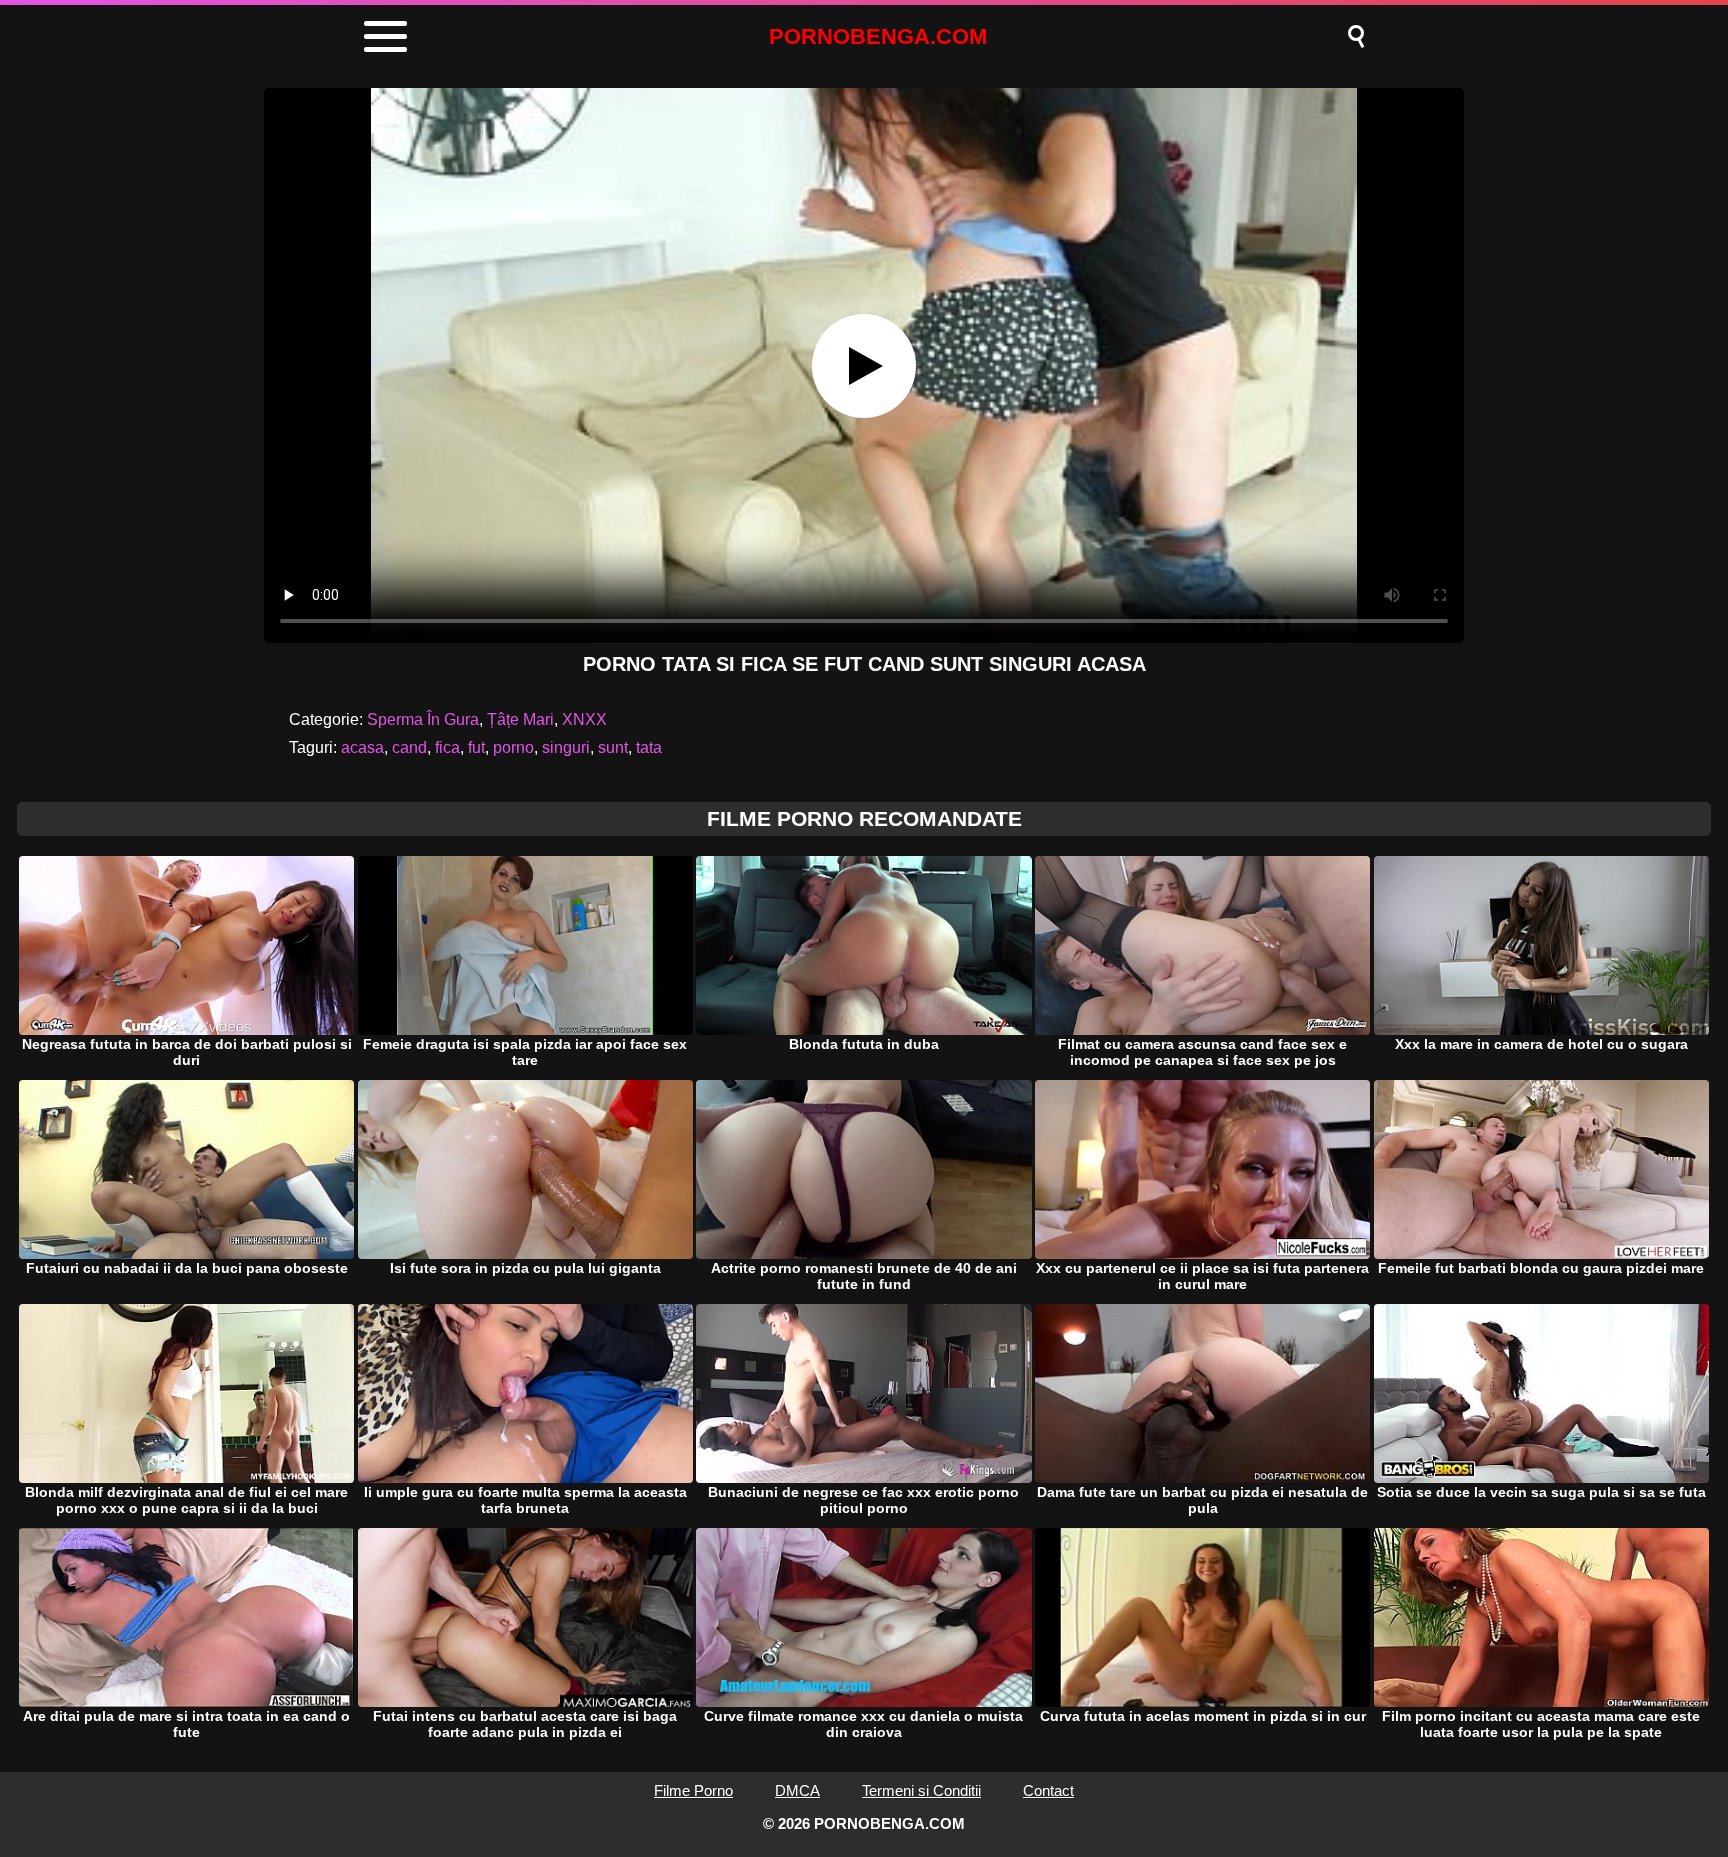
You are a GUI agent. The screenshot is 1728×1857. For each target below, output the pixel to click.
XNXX (584, 719)
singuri (566, 747)
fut (476, 747)
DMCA (797, 1790)
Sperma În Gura (423, 719)
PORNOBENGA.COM (878, 36)
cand (409, 747)
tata (649, 747)
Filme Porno (693, 1790)
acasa (362, 747)
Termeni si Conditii (921, 1790)
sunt (613, 747)
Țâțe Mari (520, 719)
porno (513, 747)
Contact (1048, 1790)
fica (447, 747)
